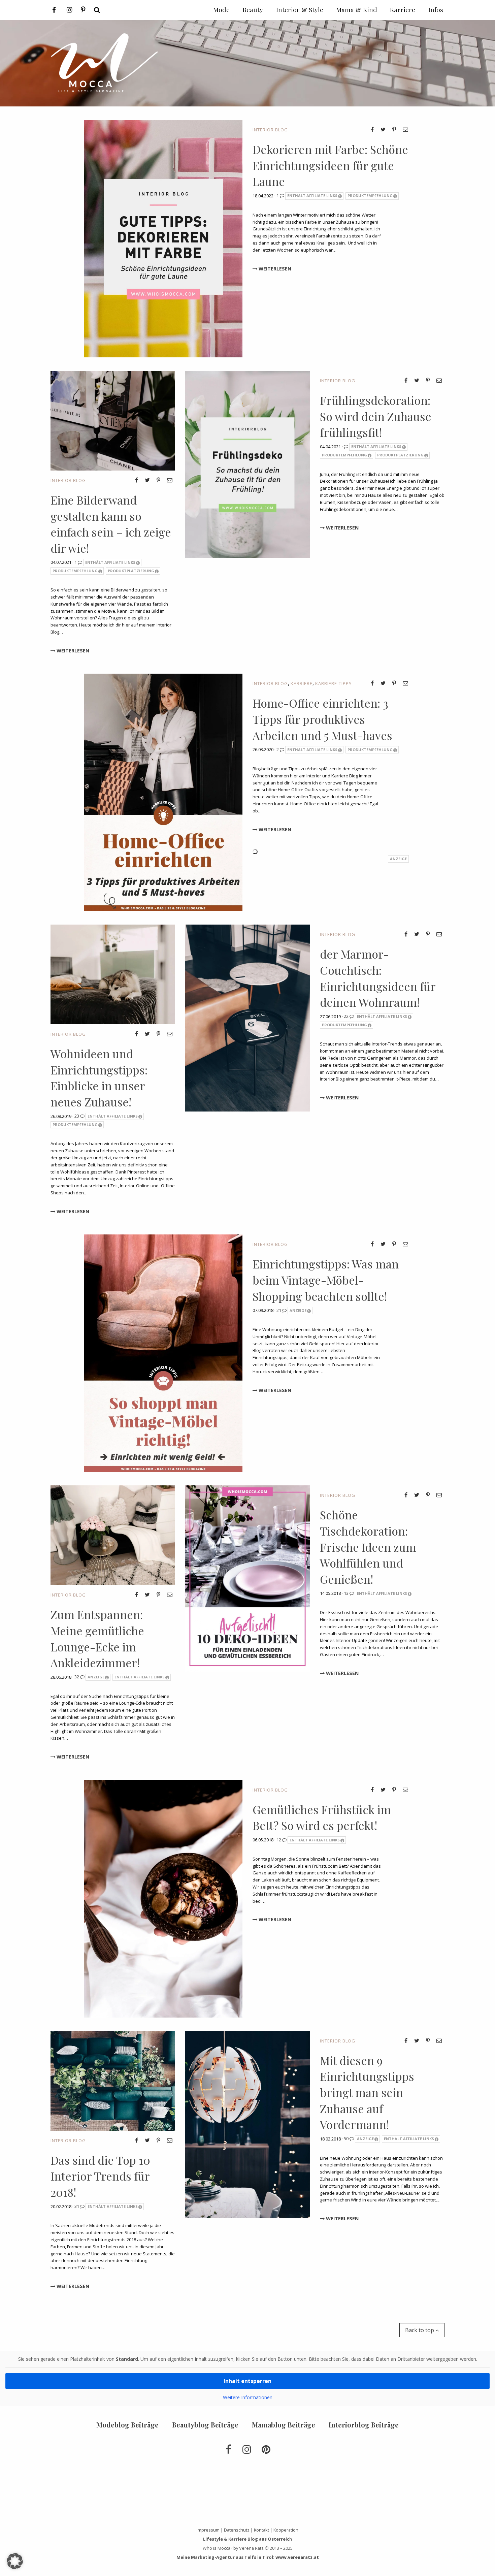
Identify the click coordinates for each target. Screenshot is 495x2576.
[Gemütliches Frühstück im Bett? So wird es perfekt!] (163, 1898)
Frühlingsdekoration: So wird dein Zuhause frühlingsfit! (376, 416)
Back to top (420, 2330)
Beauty (253, 9)
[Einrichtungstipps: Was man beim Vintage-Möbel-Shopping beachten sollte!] (163, 1353)
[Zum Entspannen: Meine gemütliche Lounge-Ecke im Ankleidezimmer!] (113, 1535)
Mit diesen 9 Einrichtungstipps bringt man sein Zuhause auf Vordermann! (367, 2092)
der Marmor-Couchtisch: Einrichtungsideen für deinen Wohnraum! (378, 978)
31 (77, 2206)
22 (347, 1016)
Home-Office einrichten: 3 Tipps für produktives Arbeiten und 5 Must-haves (322, 719)
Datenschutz (237, 2530)
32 (77, 1677)
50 (347, 2138)
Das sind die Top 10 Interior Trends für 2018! (100, 2176)
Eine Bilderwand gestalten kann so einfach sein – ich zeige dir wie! (111, 524)
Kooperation (286, 2530)
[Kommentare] (346, 446)
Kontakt (261, 2530)
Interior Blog (270, 130)
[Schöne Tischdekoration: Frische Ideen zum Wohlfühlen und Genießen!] (247, 1578)
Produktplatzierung (131, 571)
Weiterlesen (274, 269)
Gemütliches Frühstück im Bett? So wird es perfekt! (322, 1817)
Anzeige (298, 1310)
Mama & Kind (357, 9)
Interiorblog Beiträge (364, 2425)
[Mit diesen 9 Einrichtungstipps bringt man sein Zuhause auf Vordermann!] (247, 2124)
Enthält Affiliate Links (312, 196)
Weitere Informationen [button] (248, 2397)
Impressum (208, 2530)
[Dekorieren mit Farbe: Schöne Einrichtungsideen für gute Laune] (163, 238)
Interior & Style (300, 9)
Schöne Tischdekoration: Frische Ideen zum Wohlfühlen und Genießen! (368, 1547)
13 (347, 1593)
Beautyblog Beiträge (205, 2425)
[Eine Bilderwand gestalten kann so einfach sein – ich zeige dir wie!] (113, 420)
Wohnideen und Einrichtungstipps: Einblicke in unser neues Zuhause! (99, 1078)
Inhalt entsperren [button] (247, 2381)
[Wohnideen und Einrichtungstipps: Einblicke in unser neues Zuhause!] (113, 974)
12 (279, 1840)
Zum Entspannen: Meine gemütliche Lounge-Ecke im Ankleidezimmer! (97, 1638)
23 (77, 1116)
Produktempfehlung (370, 196)
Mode (221, 9)
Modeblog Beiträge (127, 2425)
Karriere (302, 683)
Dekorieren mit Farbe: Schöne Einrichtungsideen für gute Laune (330, 165)
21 (279, 1310)
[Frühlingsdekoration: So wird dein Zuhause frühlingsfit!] (247, 464)
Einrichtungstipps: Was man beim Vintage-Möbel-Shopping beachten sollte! (326, 1280)
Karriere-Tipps (334, 683)
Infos (436, 9)
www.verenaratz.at (297, 2557)
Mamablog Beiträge (284, 2425)
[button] (15, 2561)
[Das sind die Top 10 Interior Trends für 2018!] (113, 2080)
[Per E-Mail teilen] (405, 129)
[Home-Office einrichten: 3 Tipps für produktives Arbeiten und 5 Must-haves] (163, 792)
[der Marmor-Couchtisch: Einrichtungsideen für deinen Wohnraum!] (247, 1018)
